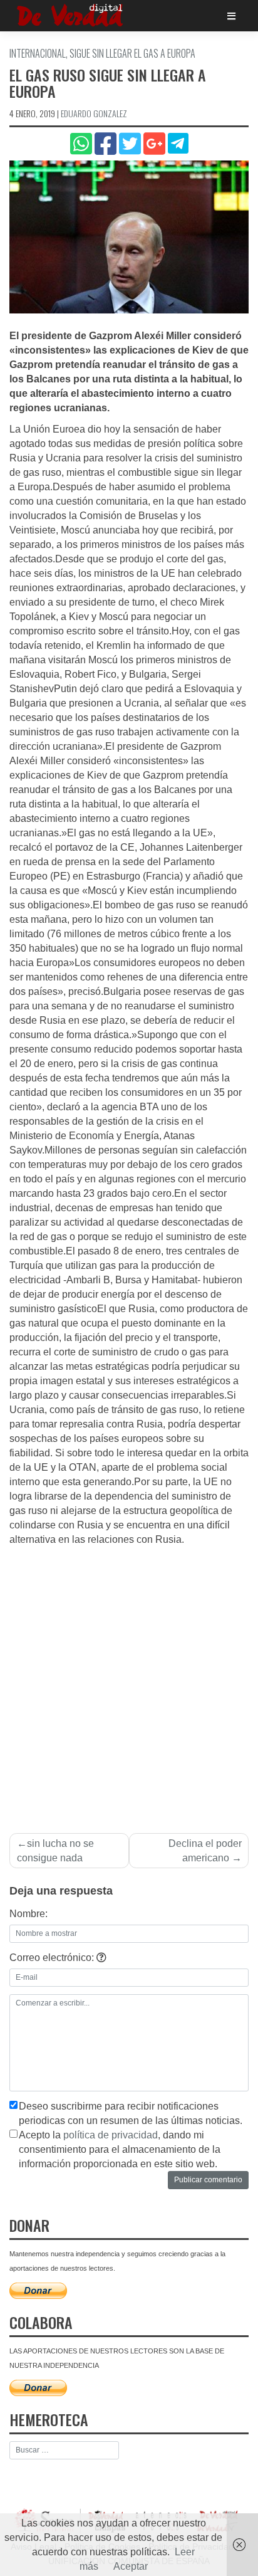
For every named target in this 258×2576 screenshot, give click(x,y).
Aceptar (131, 2566)
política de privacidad (111, 2135)
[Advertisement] (129, 1683)
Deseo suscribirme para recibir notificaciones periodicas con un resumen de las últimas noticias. (131, 2113)
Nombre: (28, 1914)
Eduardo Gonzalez (94, 113)
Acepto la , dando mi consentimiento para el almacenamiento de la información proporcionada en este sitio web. (120, 2149)
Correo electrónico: (53, 1958)
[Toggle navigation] (231, 16)
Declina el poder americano (205, 1851)
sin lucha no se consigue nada (55, 1851)
